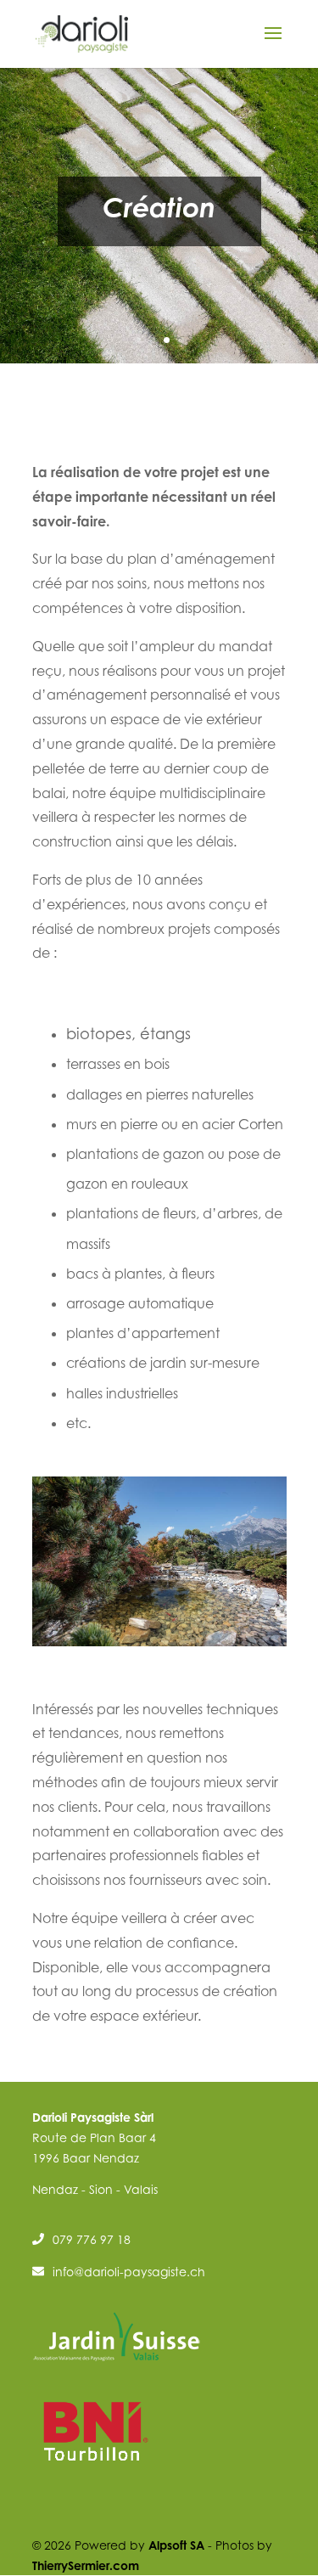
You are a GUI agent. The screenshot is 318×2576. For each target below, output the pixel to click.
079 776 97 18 (92, 2239)
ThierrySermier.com (86, 2565)
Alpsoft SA (176, 2545)
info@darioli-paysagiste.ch (129, 2272)
